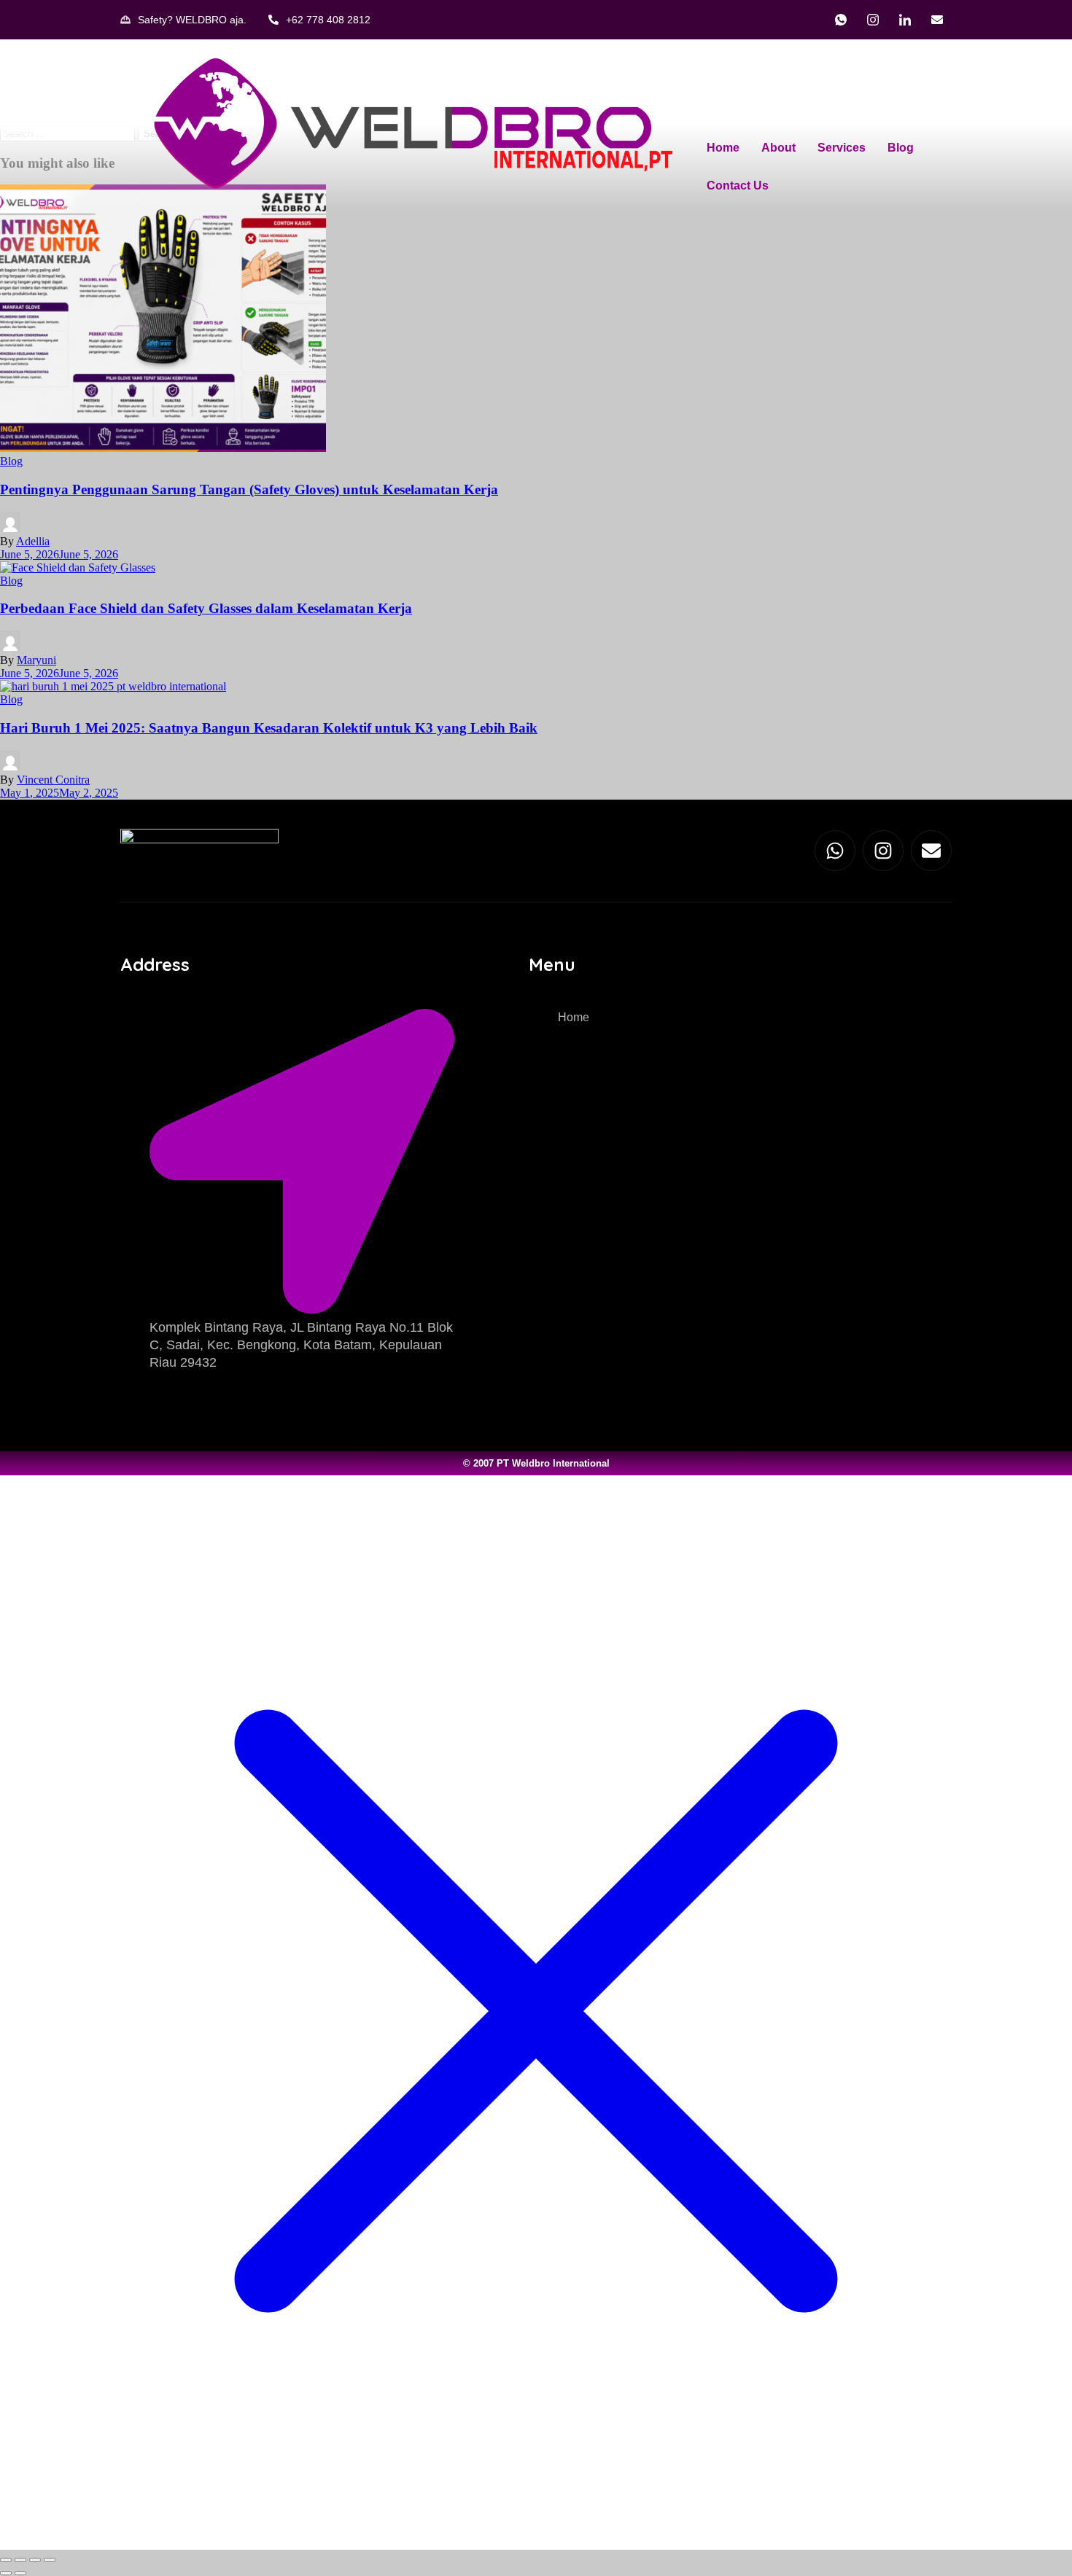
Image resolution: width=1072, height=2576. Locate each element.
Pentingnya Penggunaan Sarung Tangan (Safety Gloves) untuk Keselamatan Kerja (249, 489)
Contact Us (738, 186)
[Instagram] (873, 20)
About (778, 148)
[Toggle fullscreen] (20, 2560)
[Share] (35, 2560)
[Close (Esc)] (50, 2560)
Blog (901, 148)
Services (842, 148)
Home (723, 148)
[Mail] (937, 20)
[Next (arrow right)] (20, 2573)
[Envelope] (931, 851)
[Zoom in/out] (6, 2560)
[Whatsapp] (835, 851)
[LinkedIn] (905, 20)
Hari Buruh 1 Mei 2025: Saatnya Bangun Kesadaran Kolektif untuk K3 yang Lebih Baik (269, 728)
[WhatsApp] (841, 20)
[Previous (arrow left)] (6, 2573)
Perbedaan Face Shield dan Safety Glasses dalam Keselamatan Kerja (206, 608)
